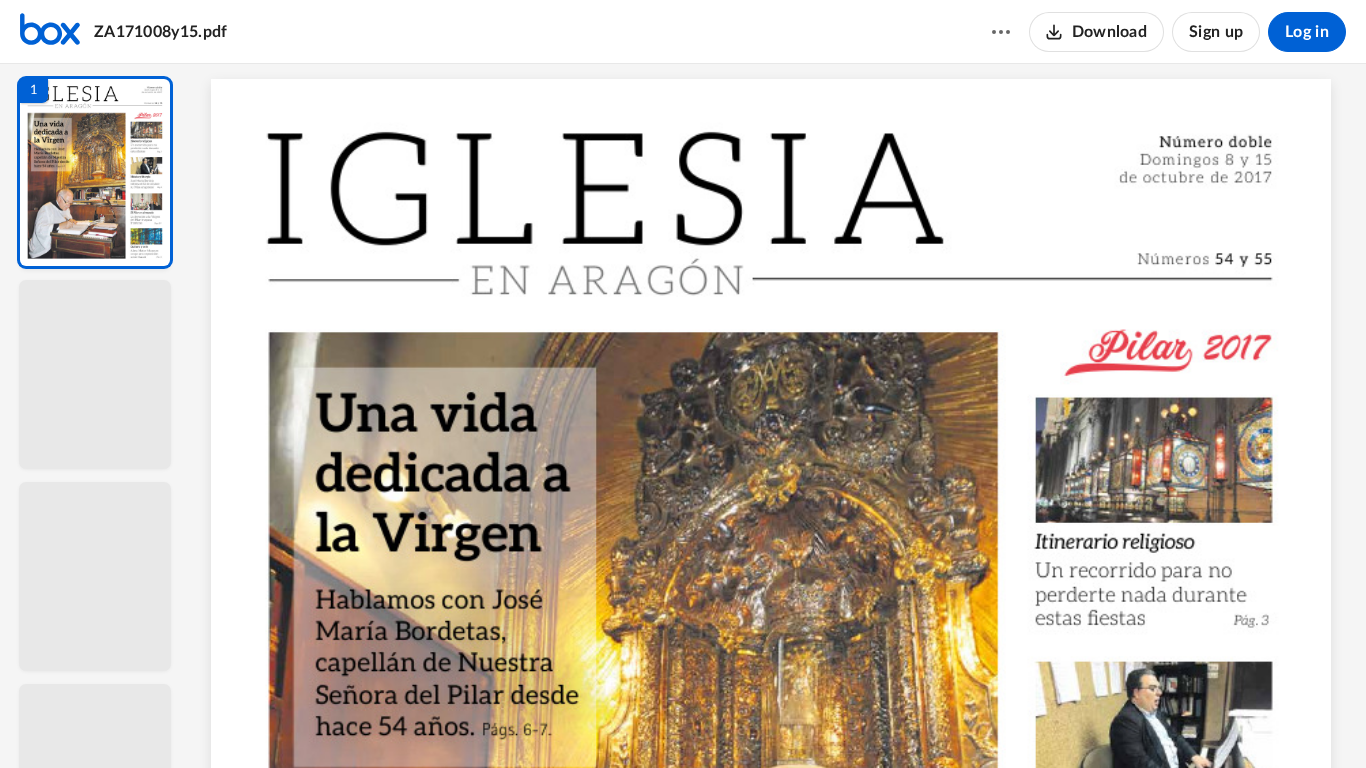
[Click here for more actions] (1001, 32)
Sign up (1216, 32)
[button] (95, 172)
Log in (1307, 32)
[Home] (50, 32)
